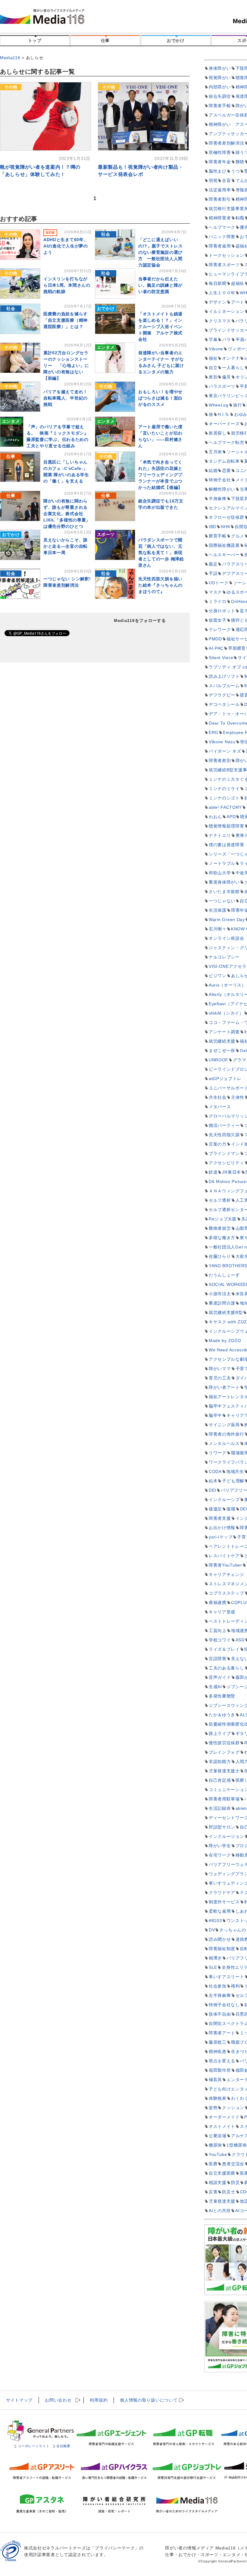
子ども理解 (233, 1481)
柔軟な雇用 (220, 1911)
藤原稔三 (218, 2042)
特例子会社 (220, 480)
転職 (240, 218)
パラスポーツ (222, 386)
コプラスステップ (227, 1593)
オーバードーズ (224, 424)
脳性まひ (218, 171)
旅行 (238, 405)
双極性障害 (220, 152)
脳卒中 (215, 1415)
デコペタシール (224, 704)
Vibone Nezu (222, 742)
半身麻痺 (218, 499)
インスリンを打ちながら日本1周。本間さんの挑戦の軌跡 (67, 285)
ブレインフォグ (224, 1752)
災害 (213, 2192)
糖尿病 (215, 2145)
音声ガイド (220, 1677)
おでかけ (176, 40)
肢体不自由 (220, 2014)
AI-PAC (216, 648)
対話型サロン (222, 1827)
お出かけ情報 (222, 1528)
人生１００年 (222, 293)
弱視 (213, 180)
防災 (235, 2182)
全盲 (226, 180)
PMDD (215, 639)
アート (238, 302)
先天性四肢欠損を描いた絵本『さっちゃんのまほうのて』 (160, 585)
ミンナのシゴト (224, 798)
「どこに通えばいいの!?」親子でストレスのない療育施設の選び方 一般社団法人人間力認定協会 (161, 252)
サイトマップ (19, 2400)
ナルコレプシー (224, 957)
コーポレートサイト (33, 2446)
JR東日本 (231, 1172)
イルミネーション (227, 311)
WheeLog (219, 405)
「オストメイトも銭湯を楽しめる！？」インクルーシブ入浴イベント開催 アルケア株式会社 (160, 327)
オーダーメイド (224, 2117)
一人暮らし (233, 368)
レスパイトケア (224, 1556)
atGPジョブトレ (225, 1079)
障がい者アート (224, 1387)
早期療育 (237, 648)
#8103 (215, 1921)
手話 (213, 573)
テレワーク (220, 630)
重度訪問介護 (222, 1303)
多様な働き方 (222, 1238)
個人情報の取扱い (149, 2400)
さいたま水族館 (224, 891)
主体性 (238, 1097)
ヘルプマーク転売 (227, 442)
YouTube (218, 2154)
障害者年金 (220, 162)
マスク (215, 592)
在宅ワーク (220, 1855)
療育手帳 (218, 536)
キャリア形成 (222, 1612)
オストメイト (222, 2126)
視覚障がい (220, 78)
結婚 (213, 470)
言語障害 (218, 1659)
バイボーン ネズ (225, 751)
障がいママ (220, 1369)
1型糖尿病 (237, 2145)
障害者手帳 (220, 106)
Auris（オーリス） (227, 985)
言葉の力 (218, 1144)
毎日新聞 (218, 283)
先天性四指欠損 (224, 1135)
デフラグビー (222, 695)
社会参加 (218, 1986)
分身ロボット (222, 611)
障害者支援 (220, 1518)
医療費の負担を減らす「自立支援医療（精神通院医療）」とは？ (66, 320)
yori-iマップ (221, 1537)
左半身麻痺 (220, 1995)
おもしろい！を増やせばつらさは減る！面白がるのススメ (160, 398)
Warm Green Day (227, 920)
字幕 (213, 340)
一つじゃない (222, 901)
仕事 (105, 40)
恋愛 (226, 470)
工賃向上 (218, 1631)
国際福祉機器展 (224, 545)
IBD (213, 527)
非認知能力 (220, 1761)
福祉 (213, 358)
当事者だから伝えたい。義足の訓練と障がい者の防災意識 (160, 285)
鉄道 (213, 1172)
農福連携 (218, 1602)
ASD (240, 1640)
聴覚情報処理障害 (227, 826)
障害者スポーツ (224, 265)
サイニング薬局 (224, 1425)
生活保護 (218, 910)
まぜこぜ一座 (222, 1050)
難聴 (240, 162)
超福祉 (238, 283)
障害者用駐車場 (224, 1799)
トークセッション (227, 255)
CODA (215, 1471)
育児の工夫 (220, 1378)
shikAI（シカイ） (226, 1013)
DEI (213, 1490)
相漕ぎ (215, 1958)
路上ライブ (220, 1733)
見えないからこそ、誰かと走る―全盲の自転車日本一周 (66, 546)
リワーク (218, 1453)
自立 (213, 368)
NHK (225, 527)
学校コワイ (220, 1640)
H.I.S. (224, 414)
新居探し (218, 433)
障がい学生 (220, 1846)
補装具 (215, 2080)
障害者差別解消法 (227, 143)
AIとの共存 (220, 2211)
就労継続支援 (222, 1041)
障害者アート (222, 2033)
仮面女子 (218, 620)
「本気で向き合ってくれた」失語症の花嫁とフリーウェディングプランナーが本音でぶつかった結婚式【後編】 (160, 475)
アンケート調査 (224, 1032)
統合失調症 (220, 96)
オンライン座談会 (227, 938)
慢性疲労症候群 (224, 1743)
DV (212, 1930)
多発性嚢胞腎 (222, 1696)
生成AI (215, 1687)
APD (231, 817)
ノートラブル (222, 863)
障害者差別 (220, 760)
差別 (213, 377)
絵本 (213, 1481)
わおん (215, 817)
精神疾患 (218, 2052)
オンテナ (231, 358)
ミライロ (218, 601)
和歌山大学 (220, 873)
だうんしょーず (224, 1275)
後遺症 (215, 1509)
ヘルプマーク (222, 227)
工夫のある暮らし (227, 1668)
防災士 (229, 2192)
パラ (226, 340)
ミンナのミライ (224, 789)
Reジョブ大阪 (223, 1219)
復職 (231, 1509)
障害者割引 (220, 199)
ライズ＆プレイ (224, 1649)
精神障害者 (220, 218)
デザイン (218, 302)
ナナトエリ (220, 835)
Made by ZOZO (225, 1341)
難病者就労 (220, 1228)
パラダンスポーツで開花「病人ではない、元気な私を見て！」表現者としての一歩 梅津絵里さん (161, 553)
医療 (213, 2164)
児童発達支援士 (224, 1771)
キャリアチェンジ (227, 1574)
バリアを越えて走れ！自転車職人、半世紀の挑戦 (66, 398)
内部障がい (220, 87)
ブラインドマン (224, 1153)
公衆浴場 (218, 2136)
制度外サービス (224, 1902)
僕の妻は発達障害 (227, 845)
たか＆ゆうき (222, 1715)
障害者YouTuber (225, 1565)
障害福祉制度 (222, 1949)
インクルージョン (227, 1836)
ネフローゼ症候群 (227, 517)
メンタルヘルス (224, 1443)
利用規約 (99, 2400)
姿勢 (213, 2108)
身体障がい (220, 68)
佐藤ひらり (220, 1256)
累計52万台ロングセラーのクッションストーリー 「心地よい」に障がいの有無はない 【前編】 (66, 365)
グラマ (239, 1060)
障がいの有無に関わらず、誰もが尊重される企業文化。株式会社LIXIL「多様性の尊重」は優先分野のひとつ (67, 514)
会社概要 (63, 2446)
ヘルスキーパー (224, 555)
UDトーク (219, 583)
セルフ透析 (220, 1200)
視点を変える (222, 2061)
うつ (235, 171)
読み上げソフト (224, 676)
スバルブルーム (224, 686)
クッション (233, 2108)
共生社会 (218, 1097)
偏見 (226, 377)
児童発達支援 (222, 2201)
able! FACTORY (225, 807)
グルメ (238, 536)
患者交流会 (233, 2164)
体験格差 (218, 2098)
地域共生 (235, 1471)
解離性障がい (222, 489)
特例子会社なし (224, 2005)
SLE (213, 1967)
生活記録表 (220, 1808)
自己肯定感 (220, 1780)
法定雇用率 (220, 190)
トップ (35, 40)
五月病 (215, 452)
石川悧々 (218, 929)
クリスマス (220, 321)
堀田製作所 (220, 2070)
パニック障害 (222, 237)
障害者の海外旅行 (227, 1434)
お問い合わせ (58, 2400)
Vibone (216, 349)
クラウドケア (222, 1892)
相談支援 (218, 2182)
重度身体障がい (224, 882)
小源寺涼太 (220, 1294)
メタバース (220, 1107)
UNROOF (219, 1060)
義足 (213, 564)
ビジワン (218, 976)
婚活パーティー (224, 1125)
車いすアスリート (227, 1977)
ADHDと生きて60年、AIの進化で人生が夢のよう (66, 246)
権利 (235, 1986)
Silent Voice (221, 658)
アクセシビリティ (227, 1163)
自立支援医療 (222, 2173)
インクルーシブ (224, 1500)
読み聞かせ (220, 1939)
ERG (214, 732)
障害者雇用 (220, 246)
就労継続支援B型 (226, 1312)
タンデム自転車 (224, 461)
